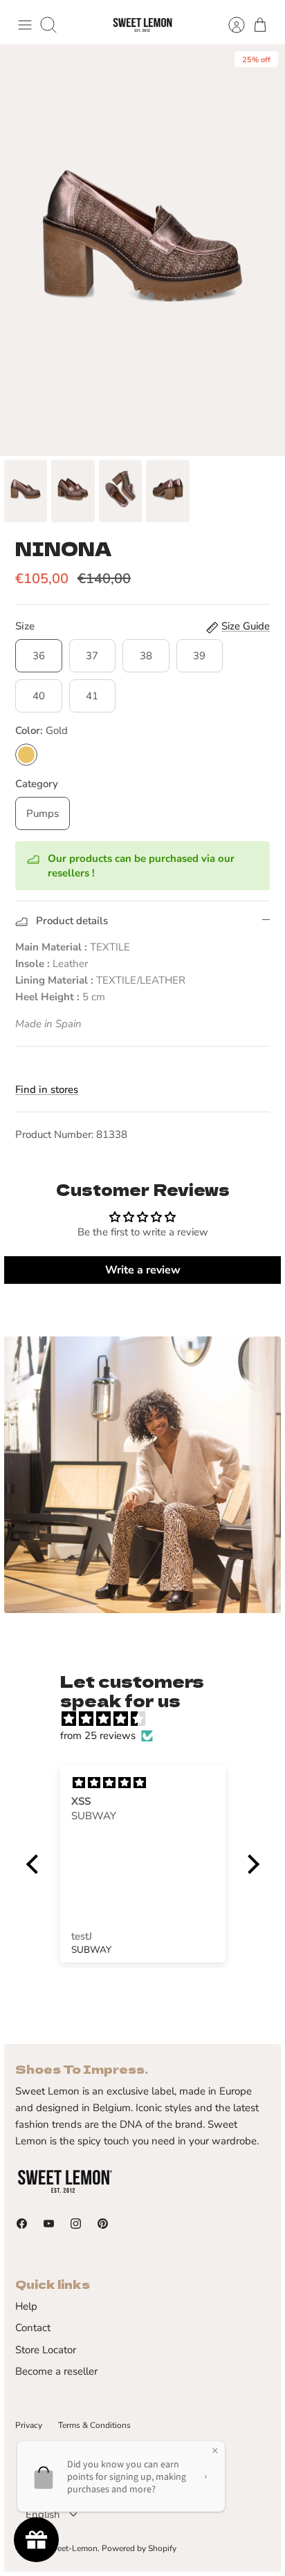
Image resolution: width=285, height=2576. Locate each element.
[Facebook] (22, 2224)
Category (37, 784)
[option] (142, 250)
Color (42, 730)
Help (26, 2306)
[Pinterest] (103, 2224)
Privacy (29, 2425)
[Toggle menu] (25, 25)
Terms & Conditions (94, 2425)
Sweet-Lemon (72, 2548)
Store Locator (46, 2350)
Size (25, 626)
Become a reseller (56, 2371)
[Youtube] (49, 2224)
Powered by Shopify (139, 2548)
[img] (150, 1719)
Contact (33, 2328)
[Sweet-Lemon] (142, 25)
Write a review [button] (143, 1270)
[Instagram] (76, 2224)
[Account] (230, 25)
